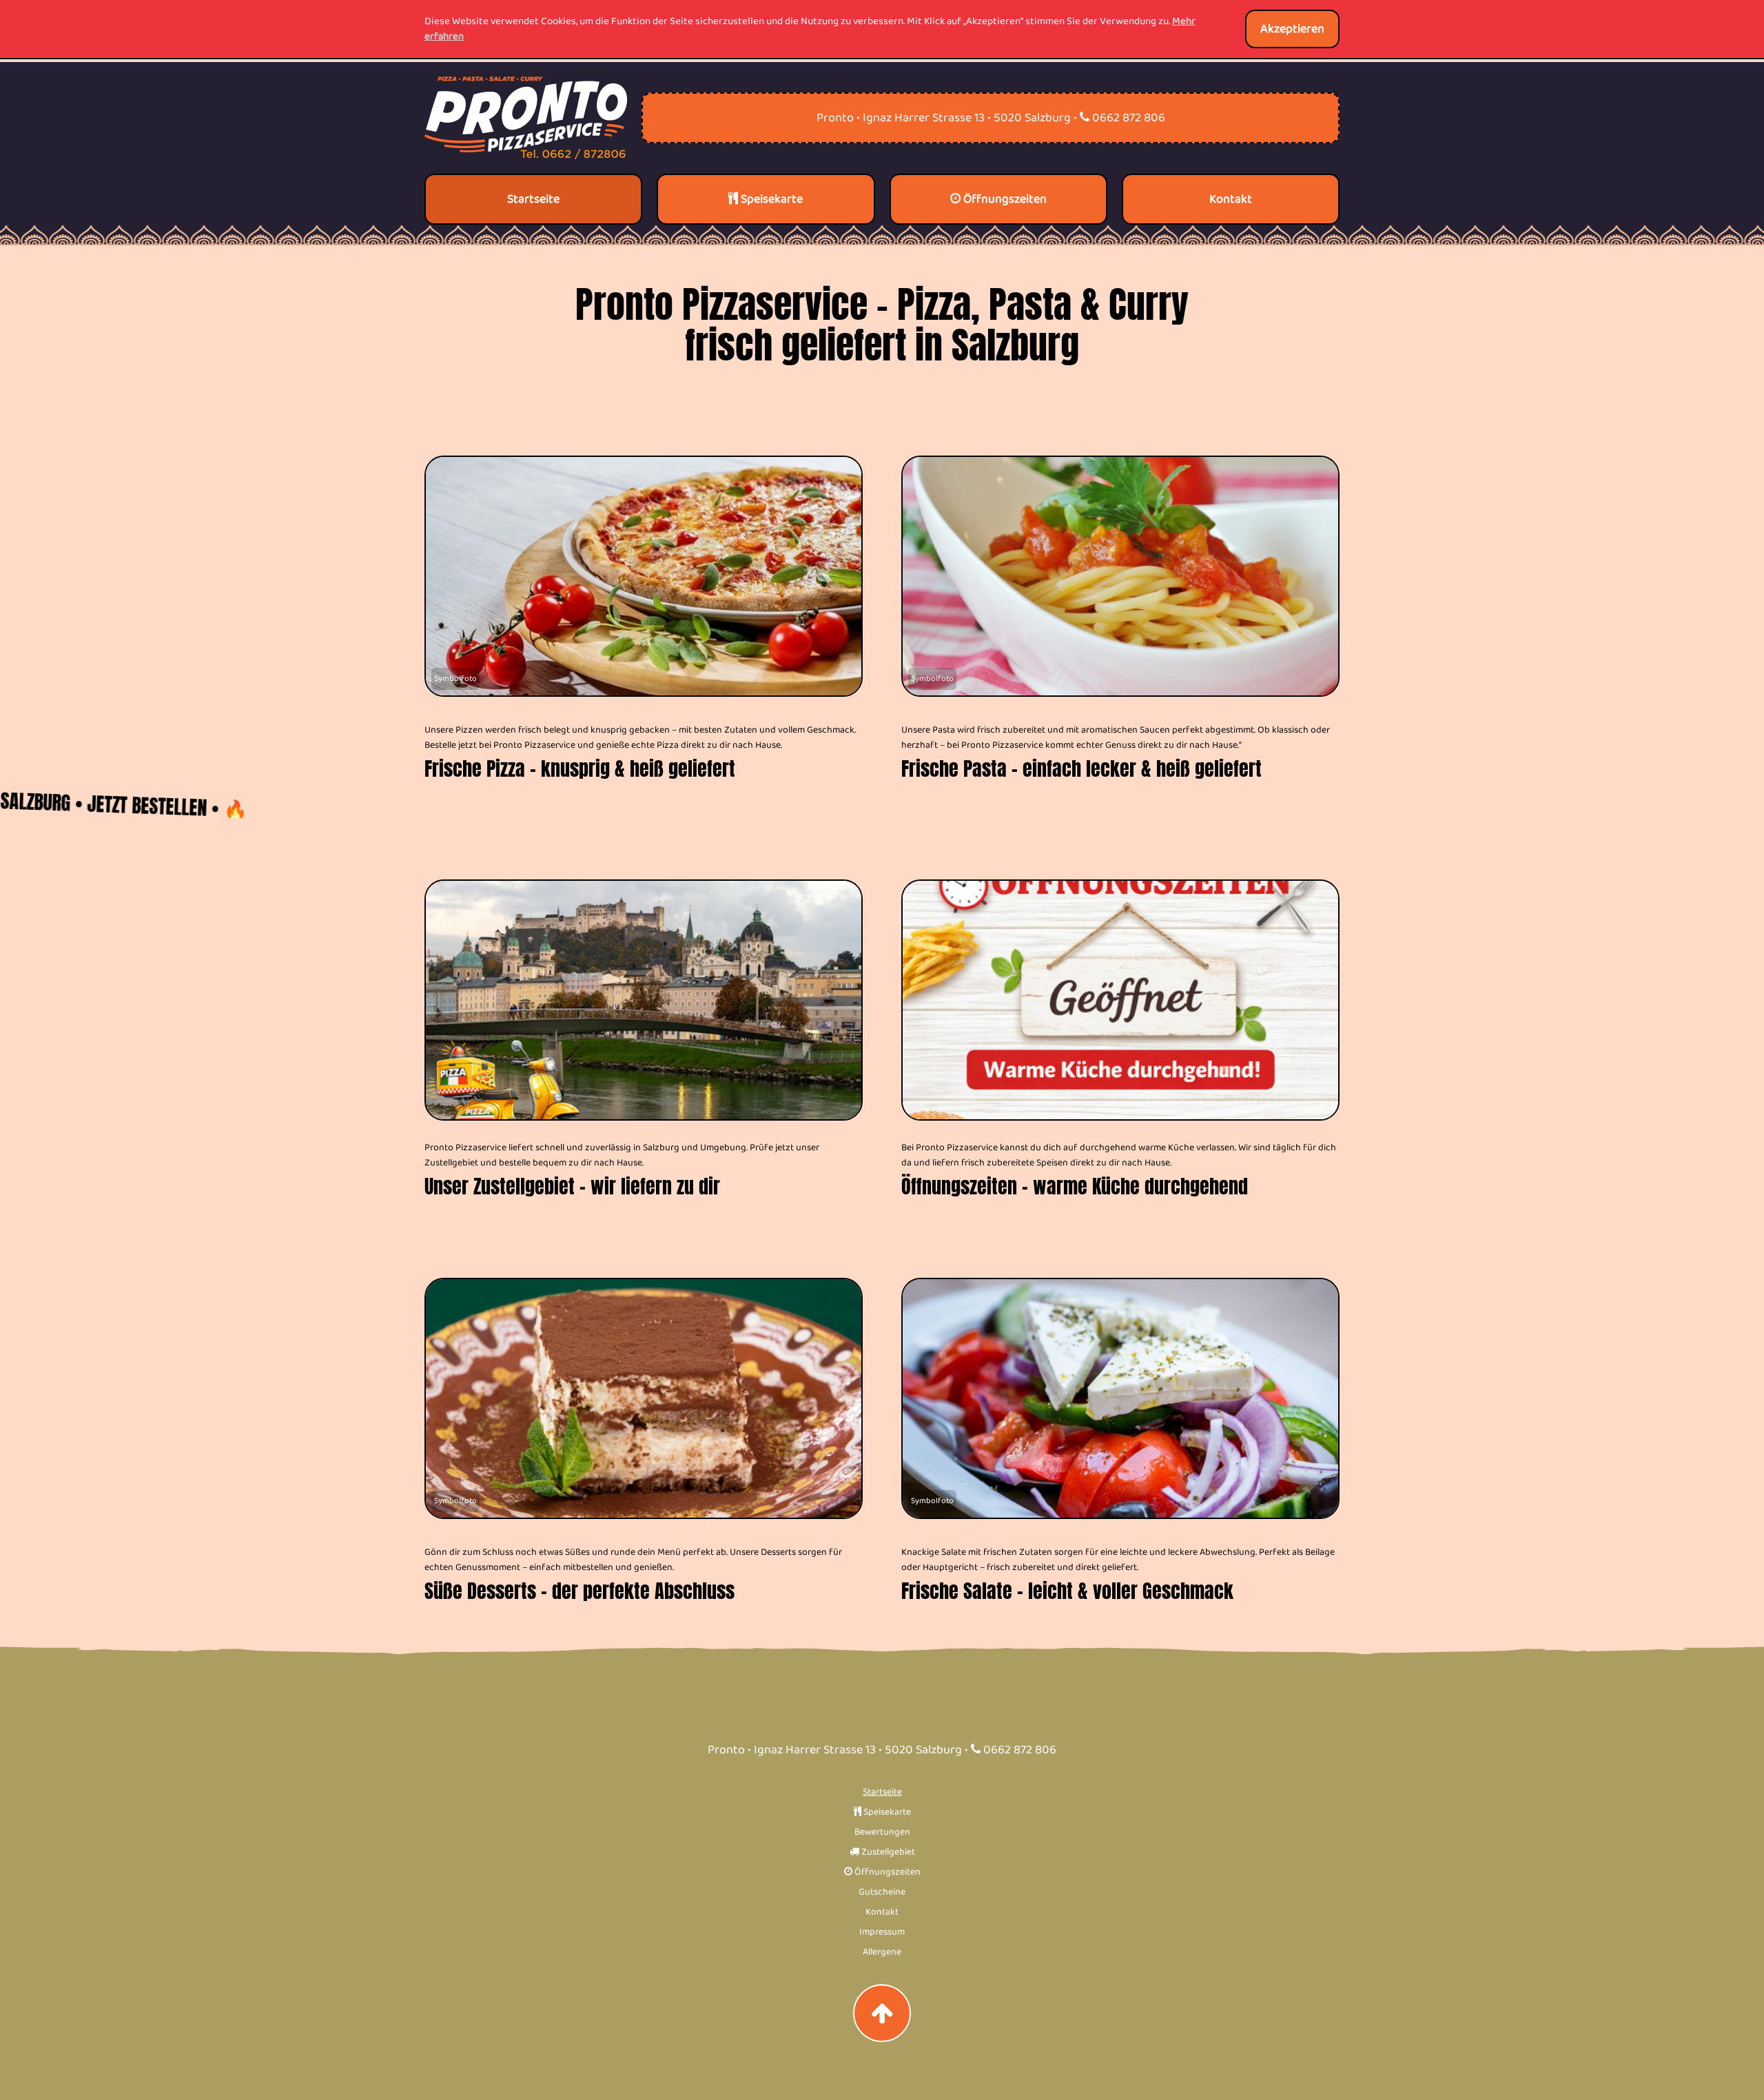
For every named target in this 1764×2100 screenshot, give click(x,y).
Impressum (882, 1932)
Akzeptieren (1292, 29)
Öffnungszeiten (886, 1872)
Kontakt (882, 1912)
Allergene (882, 1952)
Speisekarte (886, 1812)
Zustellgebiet (887, 1852)
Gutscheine (882, 1892)
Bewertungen (882, 1832)
